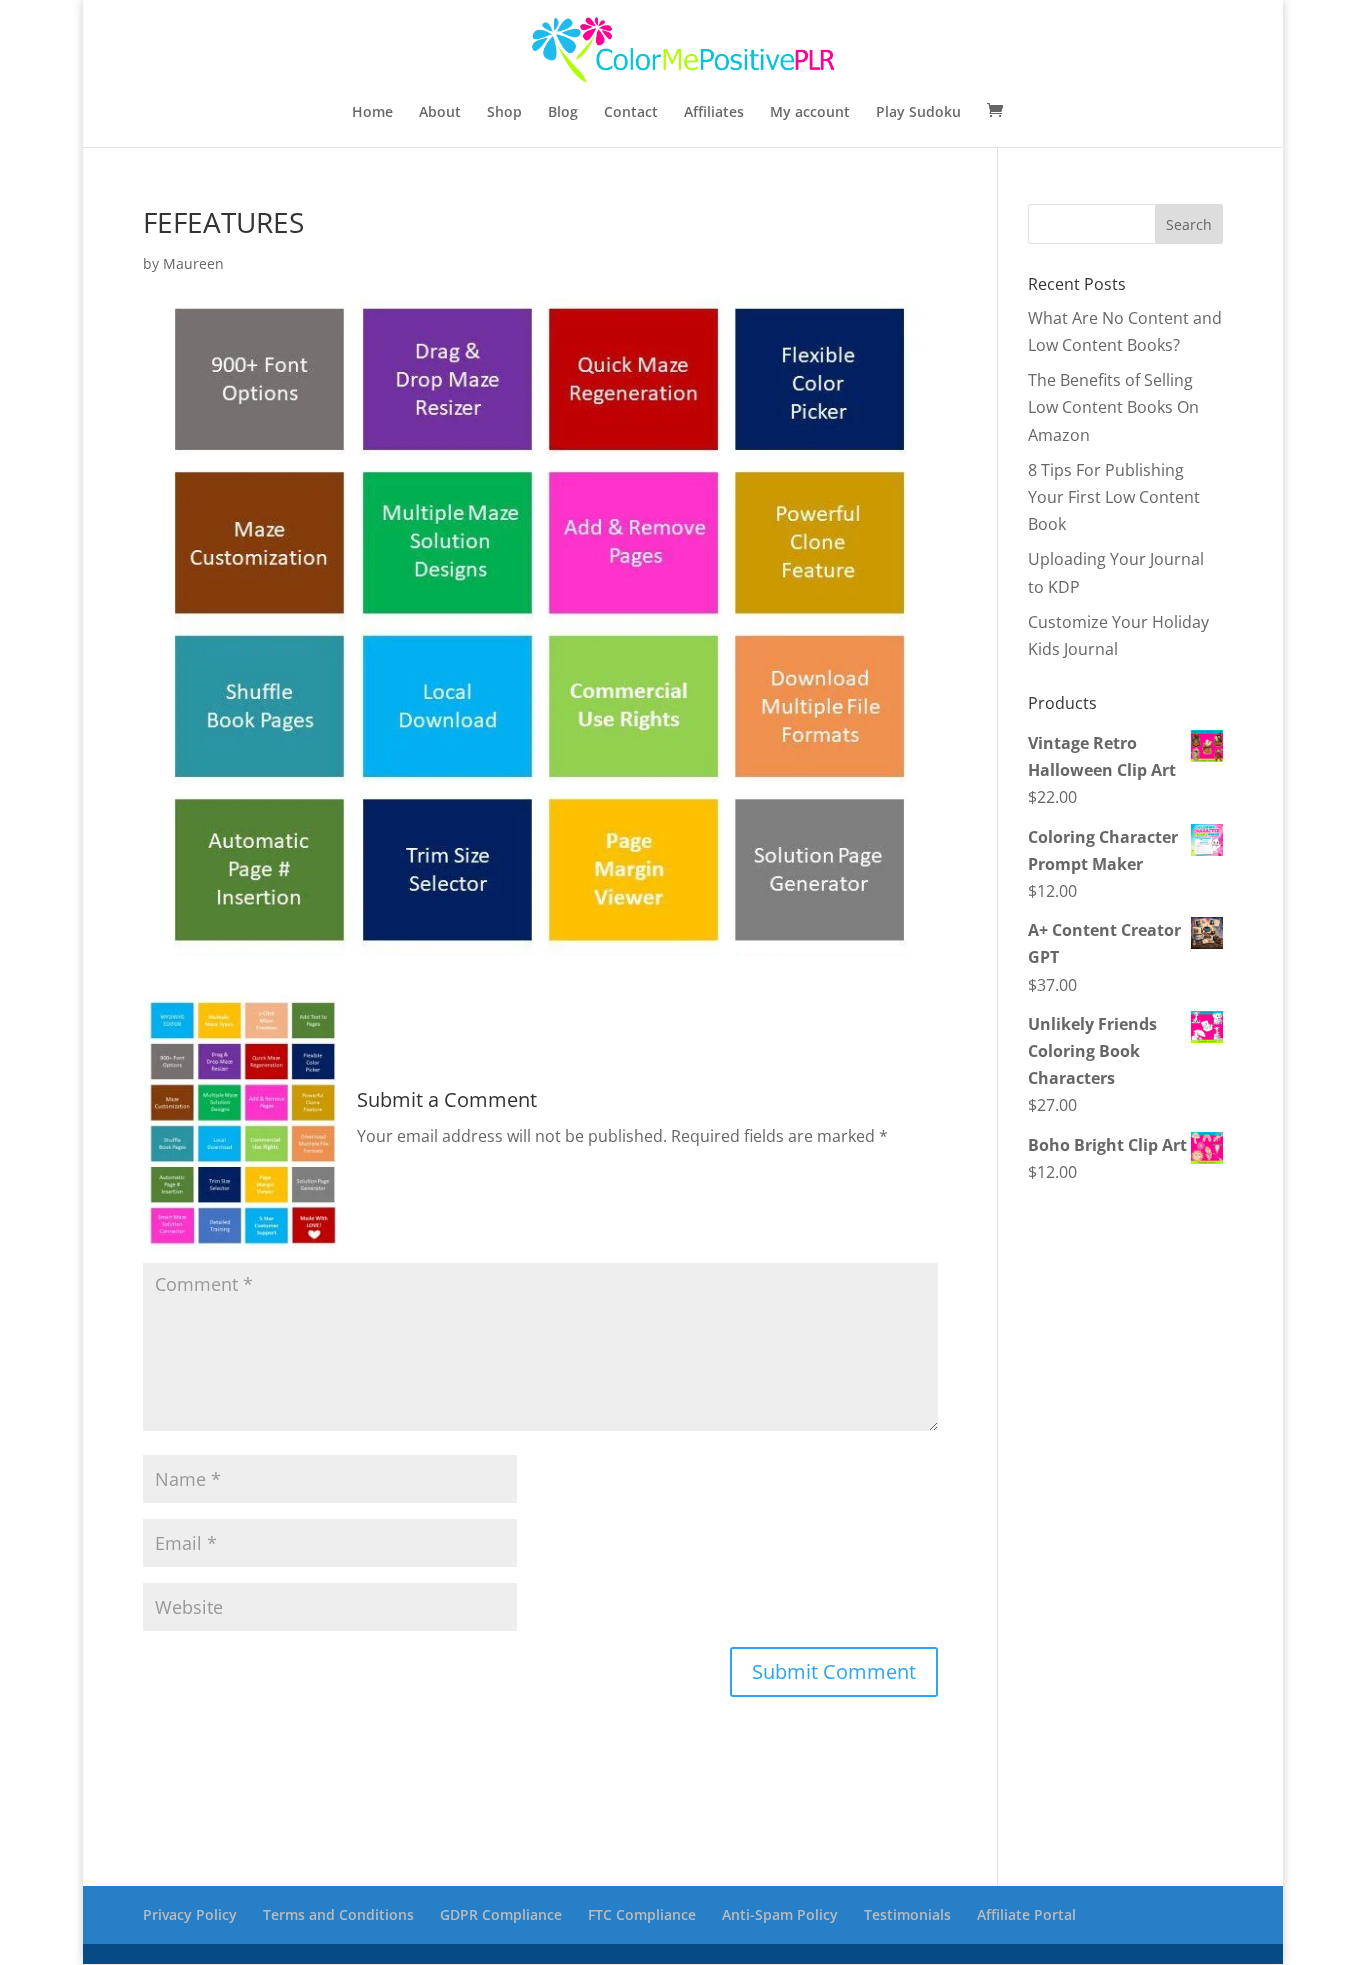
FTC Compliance (642, 1914)
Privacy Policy (190, 1914)
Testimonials (907, 1914)
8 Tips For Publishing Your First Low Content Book (1114, 497)
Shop (504, 113)
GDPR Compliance (501, 1914)
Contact (631, 113)
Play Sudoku (918, 113)
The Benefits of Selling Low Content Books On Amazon (1113, 407)
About (440, 113)
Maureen (193, 263)
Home (372, 113)
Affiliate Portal (1026, 1914)
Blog (563, 113)
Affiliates (714, 113)
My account (810, 113)
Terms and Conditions (338, 1914)
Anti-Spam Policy (780, 1914)
